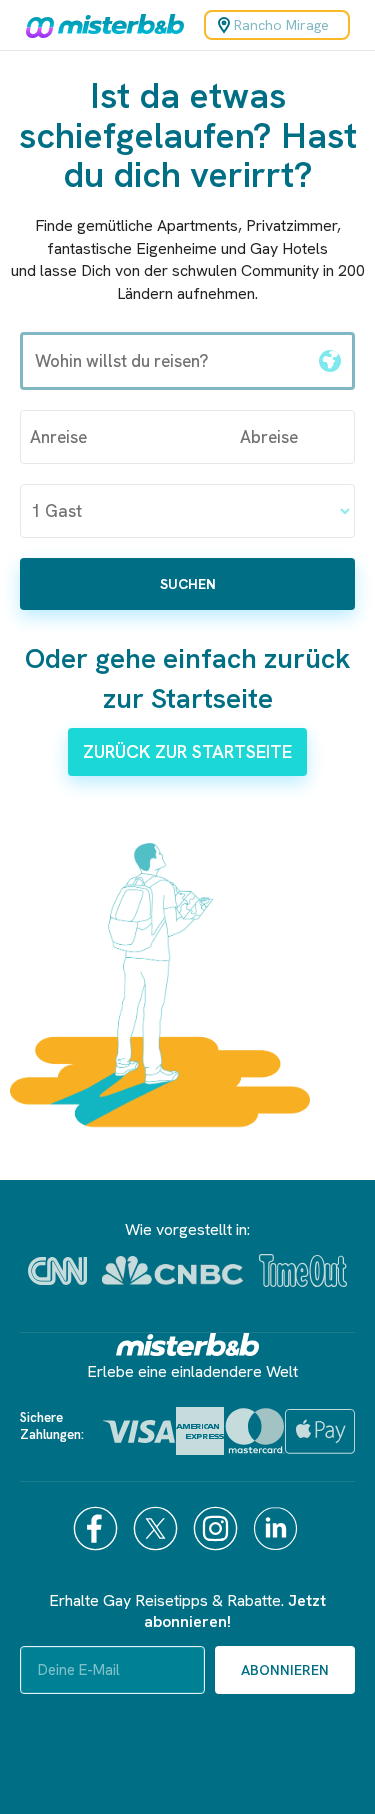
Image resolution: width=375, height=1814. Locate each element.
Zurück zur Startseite (187, 751)
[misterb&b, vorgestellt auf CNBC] (172, 1270)
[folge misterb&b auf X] (158, 1528)
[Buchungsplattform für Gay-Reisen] (188, 1344)
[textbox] (165, 361)
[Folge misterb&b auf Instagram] (218, 1528)
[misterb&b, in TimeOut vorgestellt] (303, 1270)
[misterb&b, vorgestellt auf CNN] (57, 1271)
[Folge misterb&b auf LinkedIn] (278, 1528)
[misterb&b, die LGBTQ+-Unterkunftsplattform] (100, 25)
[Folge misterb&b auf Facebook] (98, 1528)
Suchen (188, 584)
